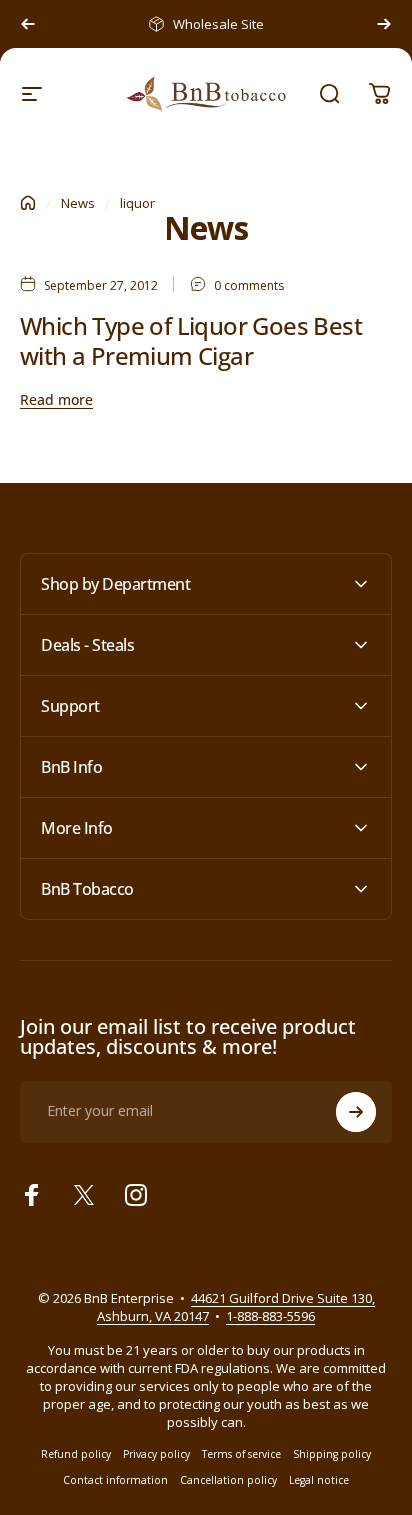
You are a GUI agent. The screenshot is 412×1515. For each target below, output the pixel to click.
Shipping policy (332, 1454)
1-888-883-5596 (270, 1316)
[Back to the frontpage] (28, 203)
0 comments (249, 285)
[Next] (384, 24)
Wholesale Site (218, 24)
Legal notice (319, 1480)
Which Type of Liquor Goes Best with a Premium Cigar (191, 340)
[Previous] (28, 24)
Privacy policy (156, 1454)
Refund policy (76, 1454)
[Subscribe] (356, 1112)
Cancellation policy (228, 1480)
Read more (56, 399)
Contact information (115, 1480)
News (78, 203)
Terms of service (241, 1454)
